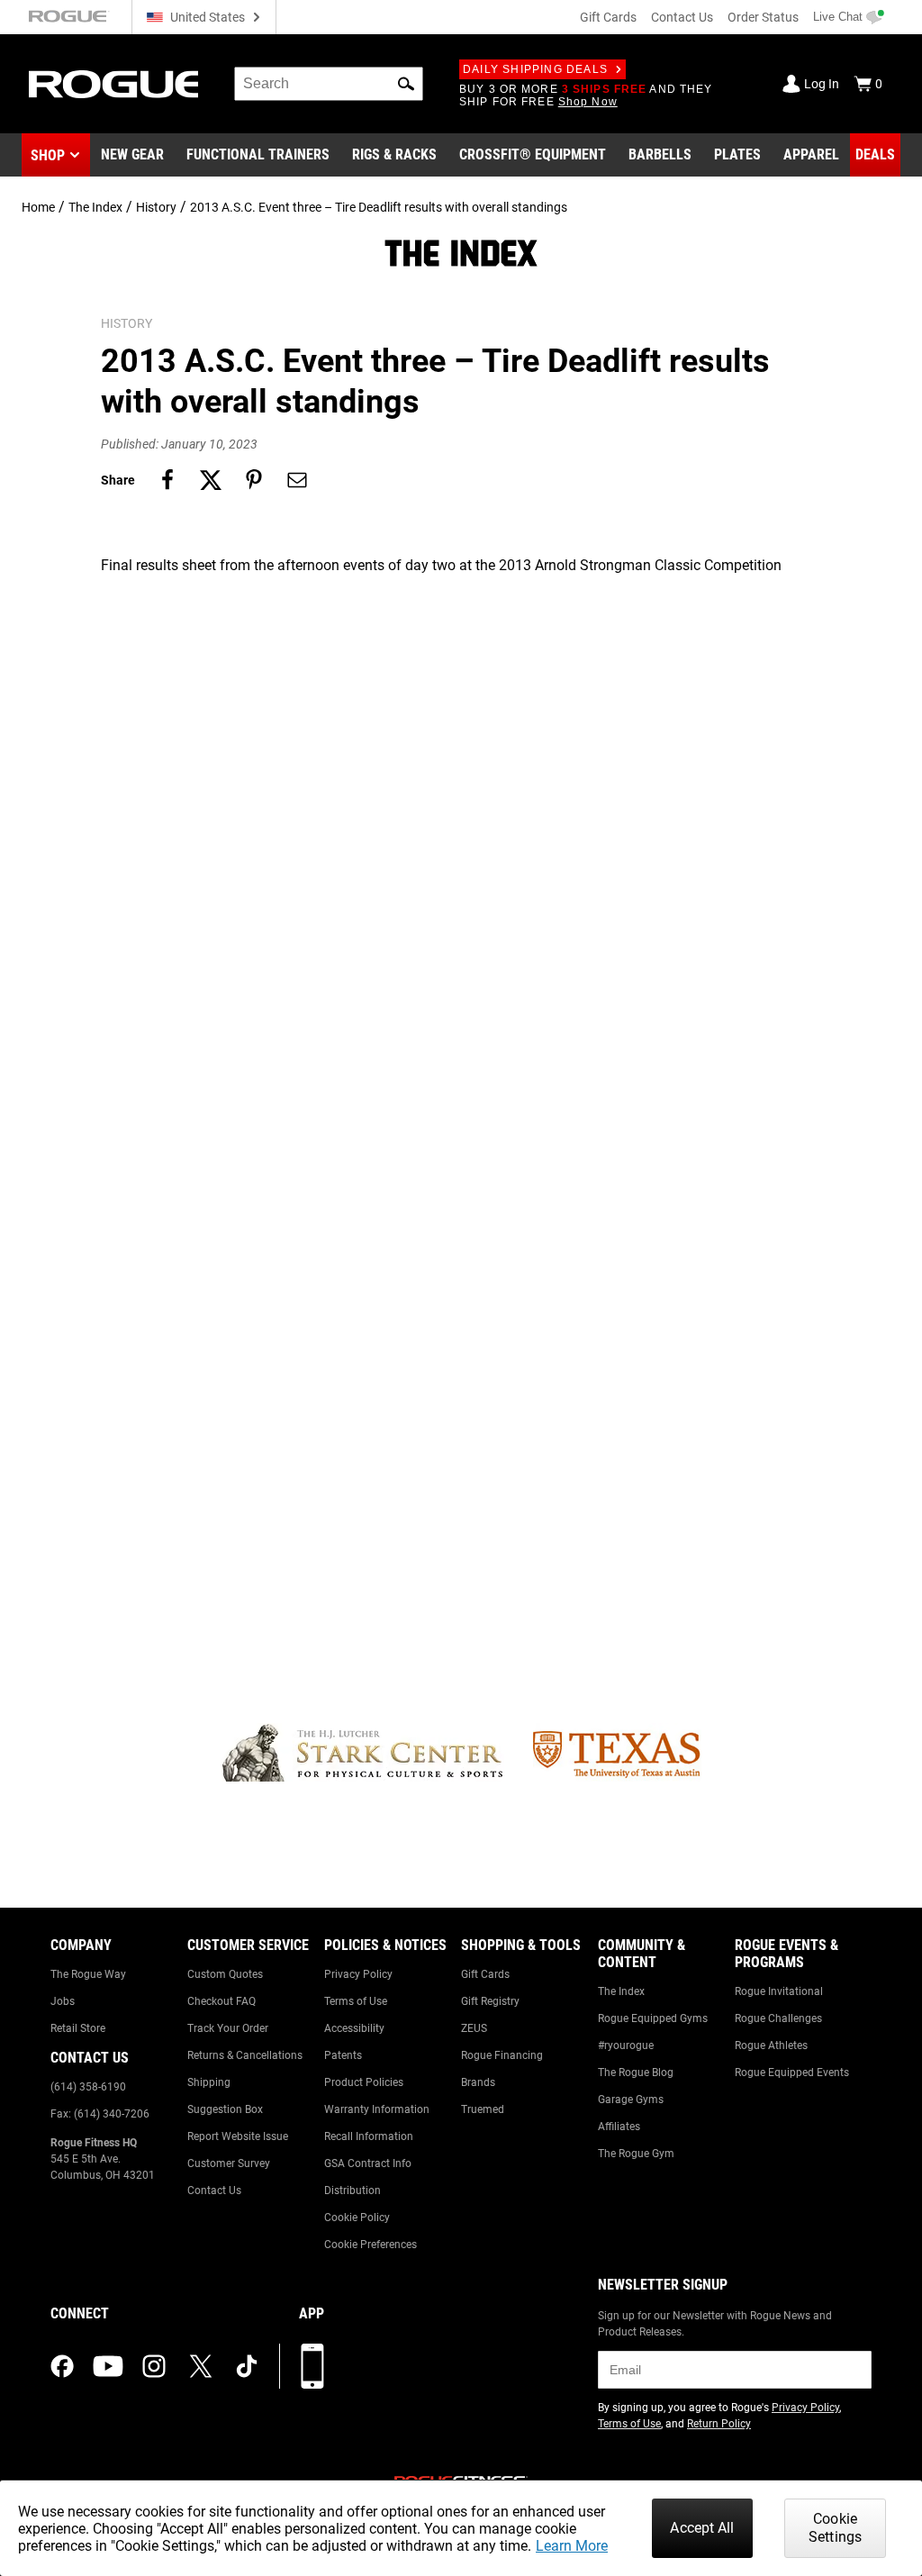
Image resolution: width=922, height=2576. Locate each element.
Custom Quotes (225, 1974)
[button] (406, 84)
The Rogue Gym (636, 2154)
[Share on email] (297, 480)
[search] (329, 84)
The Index (95, 207)
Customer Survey (229, 2163)
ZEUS (474, 2028)
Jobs (63, 2001)
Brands (478, 2082)
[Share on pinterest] (254, 480)
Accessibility (354, 2028)
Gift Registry (490, 2001)
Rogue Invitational (779, 1991)
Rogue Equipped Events (792, 2073)
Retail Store (78, 2028)
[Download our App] (312, 2366)
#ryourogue (626, 2045)
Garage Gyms (631, 2100)
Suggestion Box (225, 2109)
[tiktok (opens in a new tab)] (247, 2366)
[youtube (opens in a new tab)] (108, 2366)
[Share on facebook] (167, 480)
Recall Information (369, 2136)
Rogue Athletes (771, 2045)
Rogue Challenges (778, 2018)
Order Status (763, 17)
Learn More (572, 2546)
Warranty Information (377, 2109)
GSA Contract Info (368, 2163)
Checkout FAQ (221, 2001)
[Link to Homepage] (113, 84)
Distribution (353, 2191)
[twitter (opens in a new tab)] (201, 2366)
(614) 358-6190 (88, 2087)
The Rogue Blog (636, 2073)
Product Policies (364, 2082)
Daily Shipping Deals (535, 69)
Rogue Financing (502, 2055)
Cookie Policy (357, 2218)
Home (38, 207)
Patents (343, 2055)
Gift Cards (608, 17)
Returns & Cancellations (245, 2055)
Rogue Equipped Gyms (653, 2018)
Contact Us (682, 17)
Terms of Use (356, 2001)
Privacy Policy (358, 1974)
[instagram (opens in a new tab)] (154, 2366)
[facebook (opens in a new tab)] (62, 2366)
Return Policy (719, 2424)
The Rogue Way (88, 1974)
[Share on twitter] (211, 480)
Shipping (209, 2082)
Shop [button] (48, 155)
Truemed (483, 2109)
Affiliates (619, 2127)
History (156, 207)
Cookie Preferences (371, 2245)
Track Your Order (228, 2028)
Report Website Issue (238, 2136)
